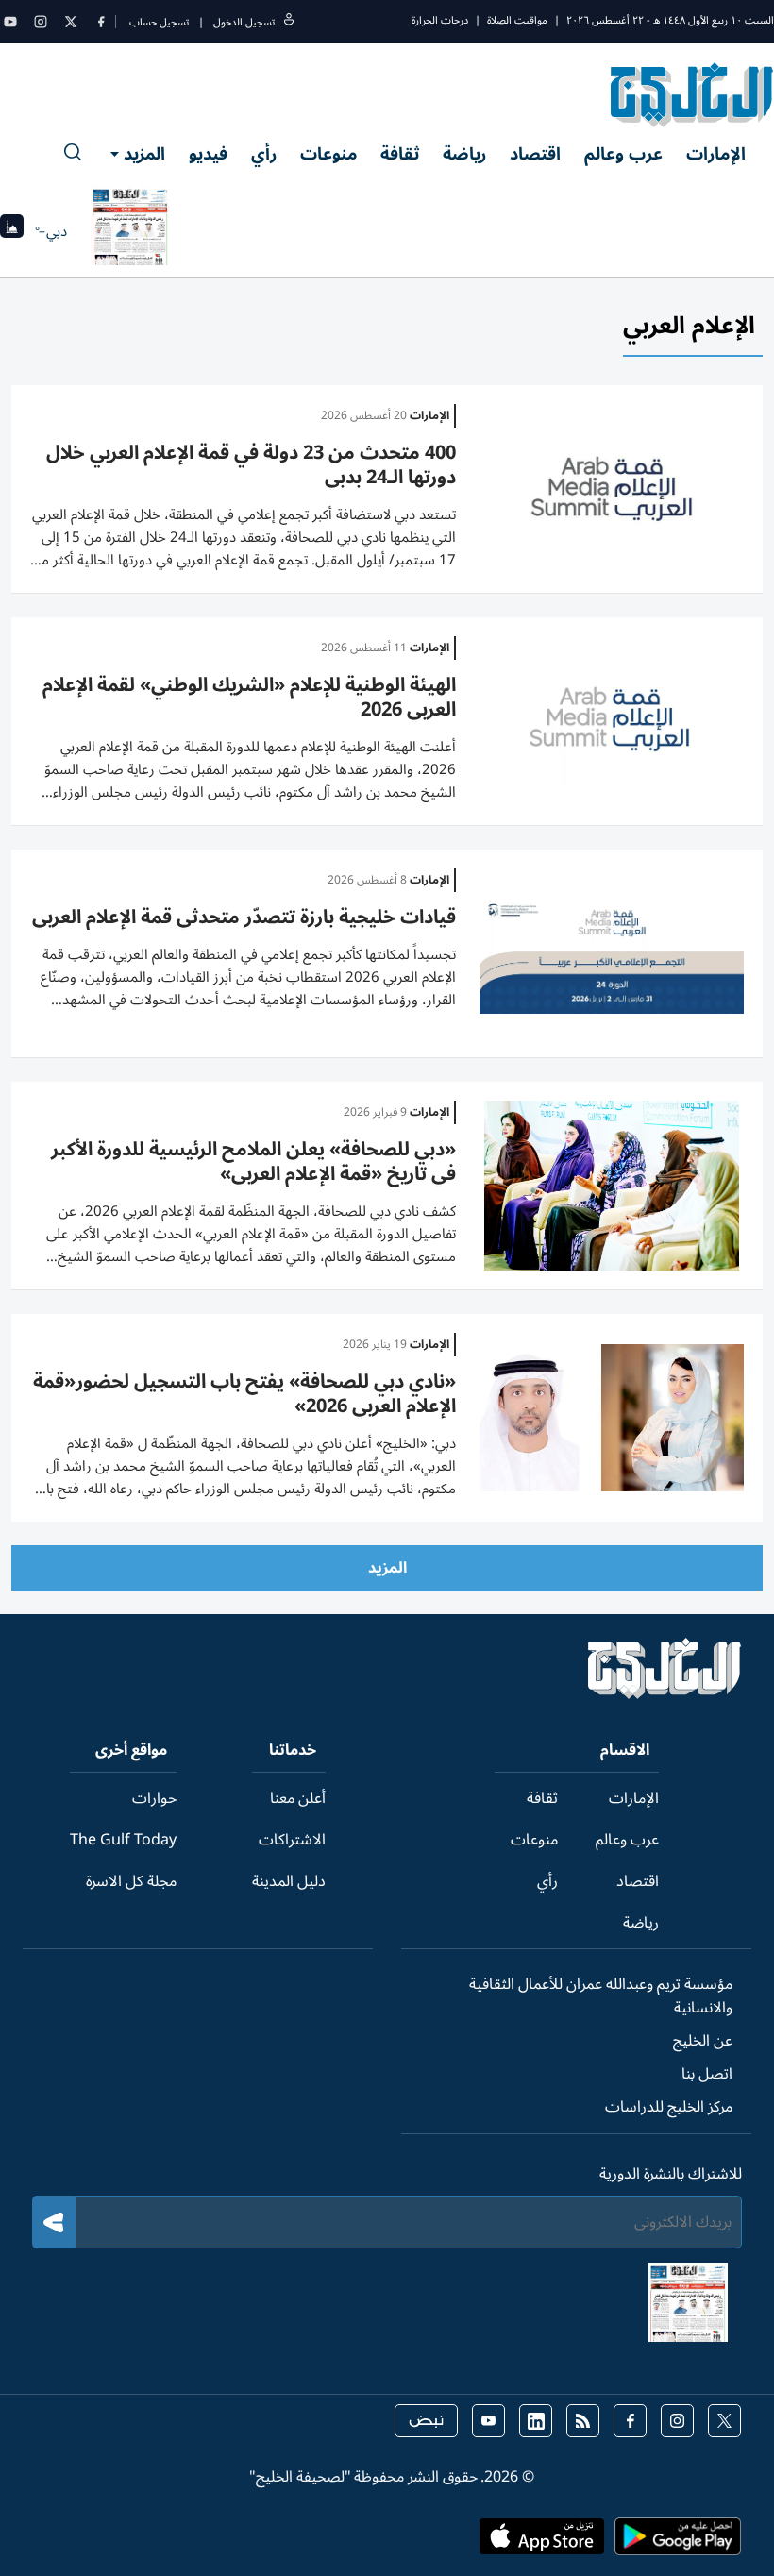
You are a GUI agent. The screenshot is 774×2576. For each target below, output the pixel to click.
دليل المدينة (289, 1881)
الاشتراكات (292, 1840)
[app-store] (542, 2542)
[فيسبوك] (101, 22)
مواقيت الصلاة (517, 20)
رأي (264, 154)
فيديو (208, 154)
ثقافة (400, 154)
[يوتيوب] (10, 22)
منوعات (328, 154)
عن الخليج (703, 2041)
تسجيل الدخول (244, 22)
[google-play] (678, 2542)
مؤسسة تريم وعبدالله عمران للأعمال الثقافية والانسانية (601, 1996)
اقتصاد (535, 154)
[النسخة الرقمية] (130, 231)
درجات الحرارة (440, 20)
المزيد (144, 154)
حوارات (154, 1798)
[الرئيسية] (665, 1694)
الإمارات (716, 154)
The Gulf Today (123, 1840)
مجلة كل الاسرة (131, 1881)
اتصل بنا (707, 2074)
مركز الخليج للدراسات (669, 2107)
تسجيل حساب (159, 22)
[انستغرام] (41, 22)
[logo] (692, 94)
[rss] (583, 2421)
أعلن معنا (298, 1798)
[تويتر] (71, 22)
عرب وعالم (623, 154)
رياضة (464, 154)
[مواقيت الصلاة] (12, 232)
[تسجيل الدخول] (289, 22)
